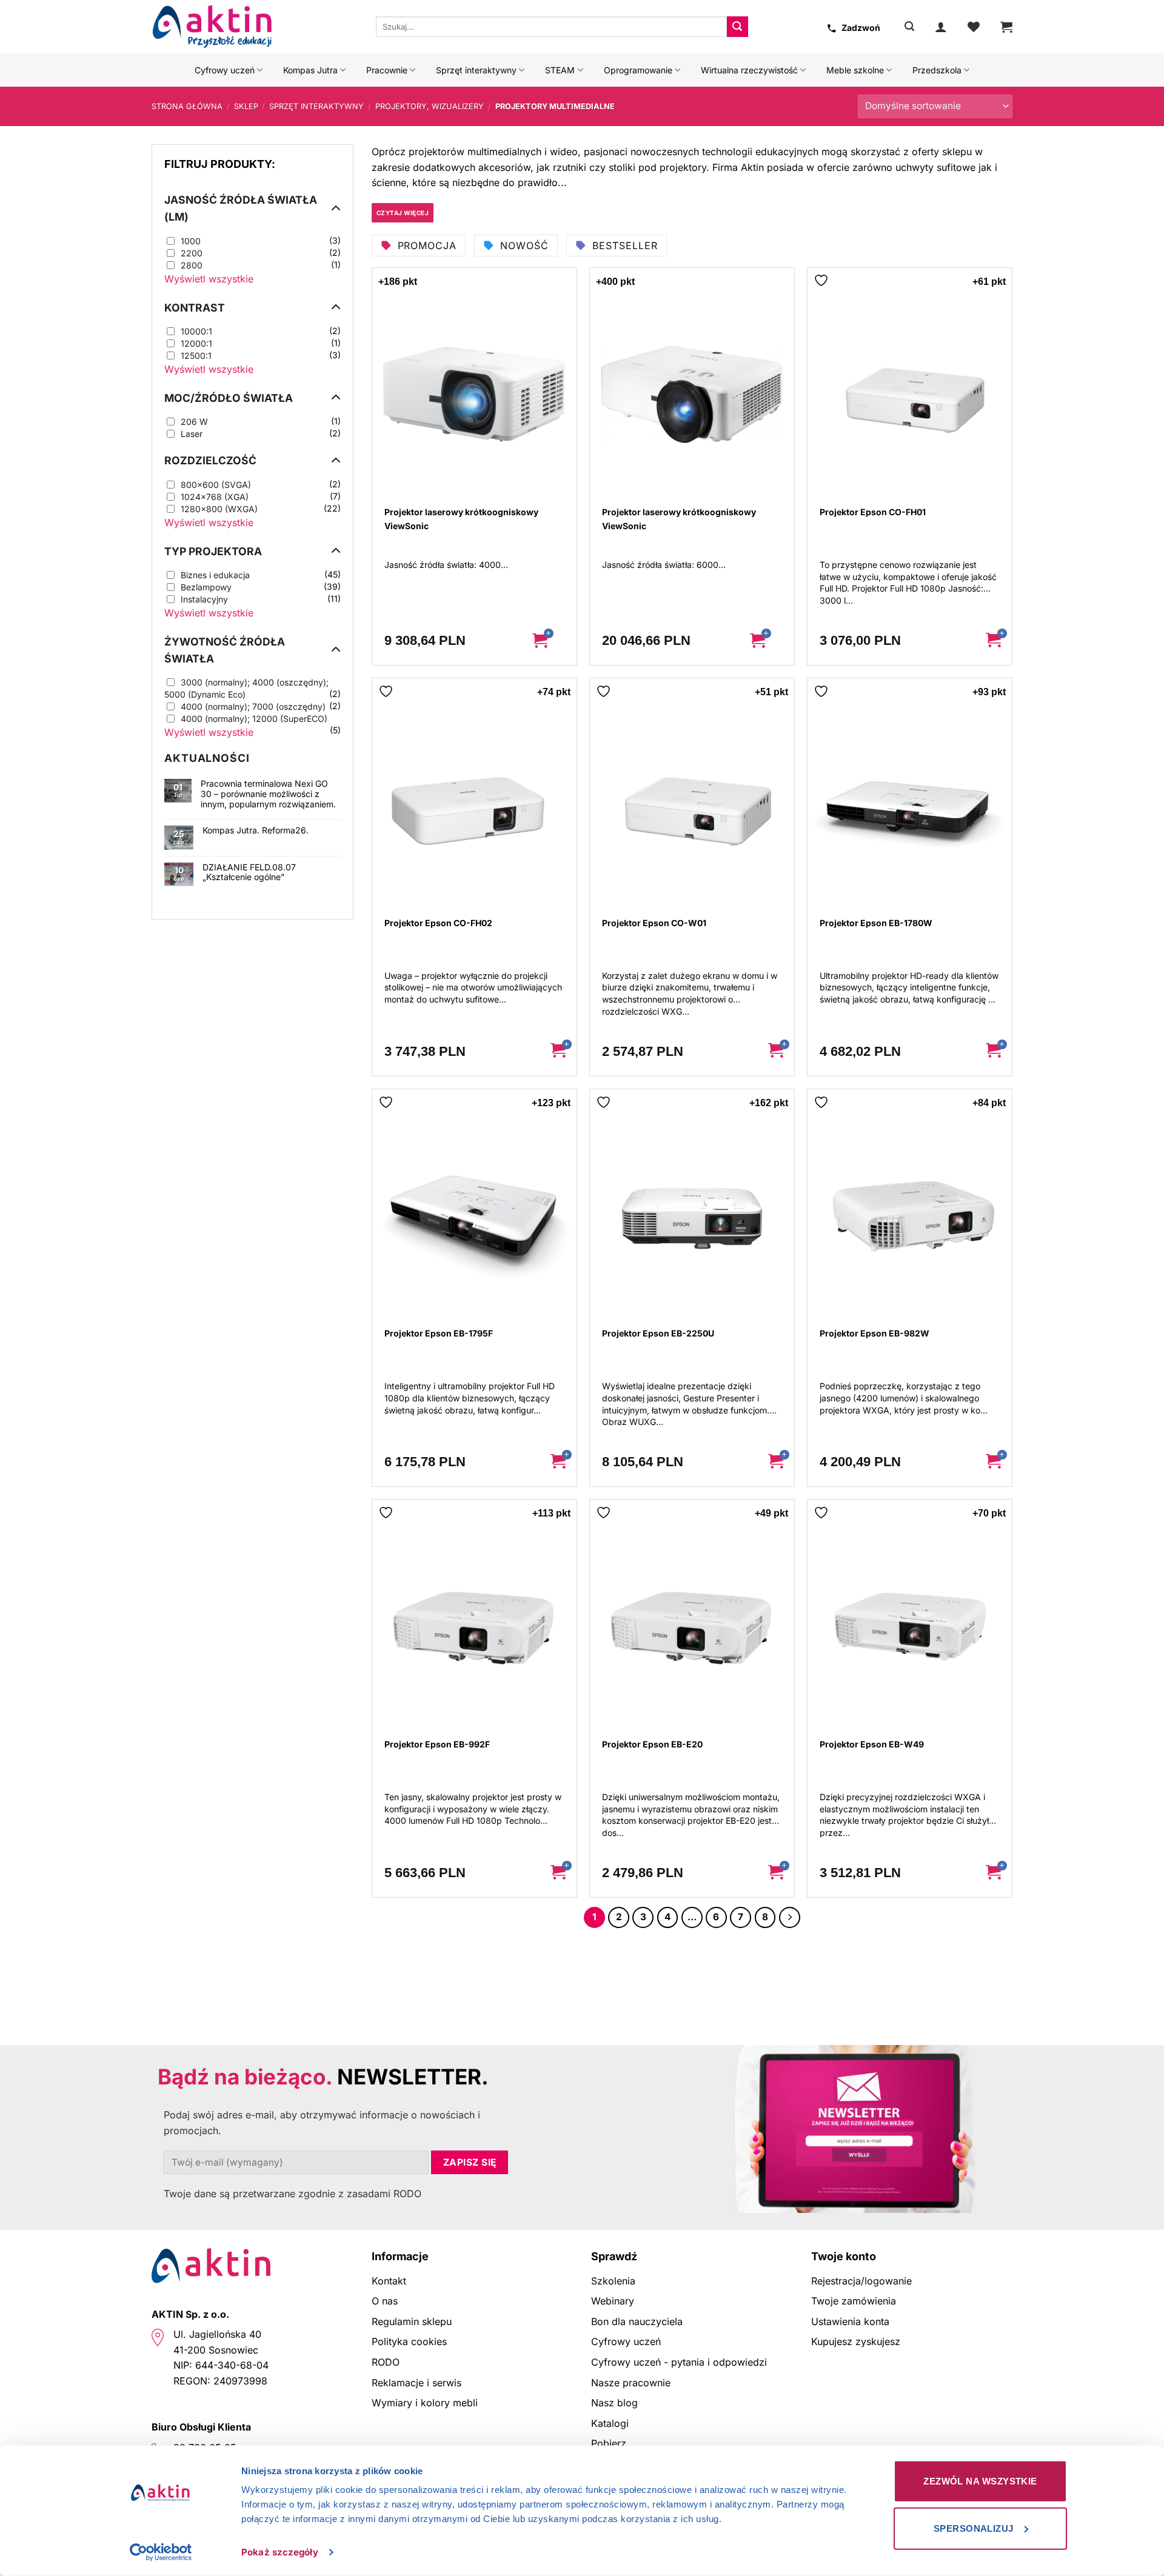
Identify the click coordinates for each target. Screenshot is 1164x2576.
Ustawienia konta (850, 2321)
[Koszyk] (1006, 27)
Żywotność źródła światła (225, 650)
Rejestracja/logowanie (861, 2281)
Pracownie (387, 70)
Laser (192, 434)
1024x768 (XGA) (215, 497)
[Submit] (737, 27)
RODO (386, 2362)
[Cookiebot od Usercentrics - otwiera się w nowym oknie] (161, 2552)
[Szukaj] (909, 26)
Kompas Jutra (310, 70)
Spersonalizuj (974, 2528)
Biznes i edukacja (215, 575)
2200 (192, 253)
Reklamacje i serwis (416, 2383)
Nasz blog (614, 2403)
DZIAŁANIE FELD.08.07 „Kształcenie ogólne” (249, 873)
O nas (385, 2301)
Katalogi (610, 2423)
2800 (192, 265)
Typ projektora (213, 551)
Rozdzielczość (210, 460)
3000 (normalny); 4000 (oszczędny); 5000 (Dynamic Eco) (246, 688)
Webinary (613, 2301)
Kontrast (195, 308)
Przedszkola (937, 70)
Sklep (246, 106)
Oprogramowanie (638, 70)
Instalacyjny (204, 599)
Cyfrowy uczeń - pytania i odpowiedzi (679, 2362)
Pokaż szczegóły (280, 2552)
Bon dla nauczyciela (637, 2321)
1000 (191, 241)
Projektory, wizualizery (430, 106)
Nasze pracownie (631, 2383)
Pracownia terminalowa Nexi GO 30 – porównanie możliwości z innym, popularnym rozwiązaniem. (268, 794)
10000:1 (196, 331)
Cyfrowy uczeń (225, 70)
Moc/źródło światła (229, 398)
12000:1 (196, 343)
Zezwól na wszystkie (980, 2481)
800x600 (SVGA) (216, 485)
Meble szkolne (855, 70)
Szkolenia (613, 2281)
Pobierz (609, 2443)
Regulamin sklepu (412, 2321)
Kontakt (389, 2281)
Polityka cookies (409, 2341)
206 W (194, 422)
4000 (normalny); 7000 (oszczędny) (253, 706)
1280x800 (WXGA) (219, 509)
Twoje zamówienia (854, 2301)
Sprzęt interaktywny (476, 70)
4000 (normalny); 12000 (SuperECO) (254, 719)
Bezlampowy (206, 587)
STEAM (560, 70)
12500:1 (196, 355)
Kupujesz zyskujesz (856, 2341)
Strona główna (187, 106)
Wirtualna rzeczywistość (749, 70)
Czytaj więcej (403, 213)
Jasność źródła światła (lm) (241, 208)
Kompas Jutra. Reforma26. (256, 830)
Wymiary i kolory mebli (425, 2403)
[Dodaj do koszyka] (549, 641)
